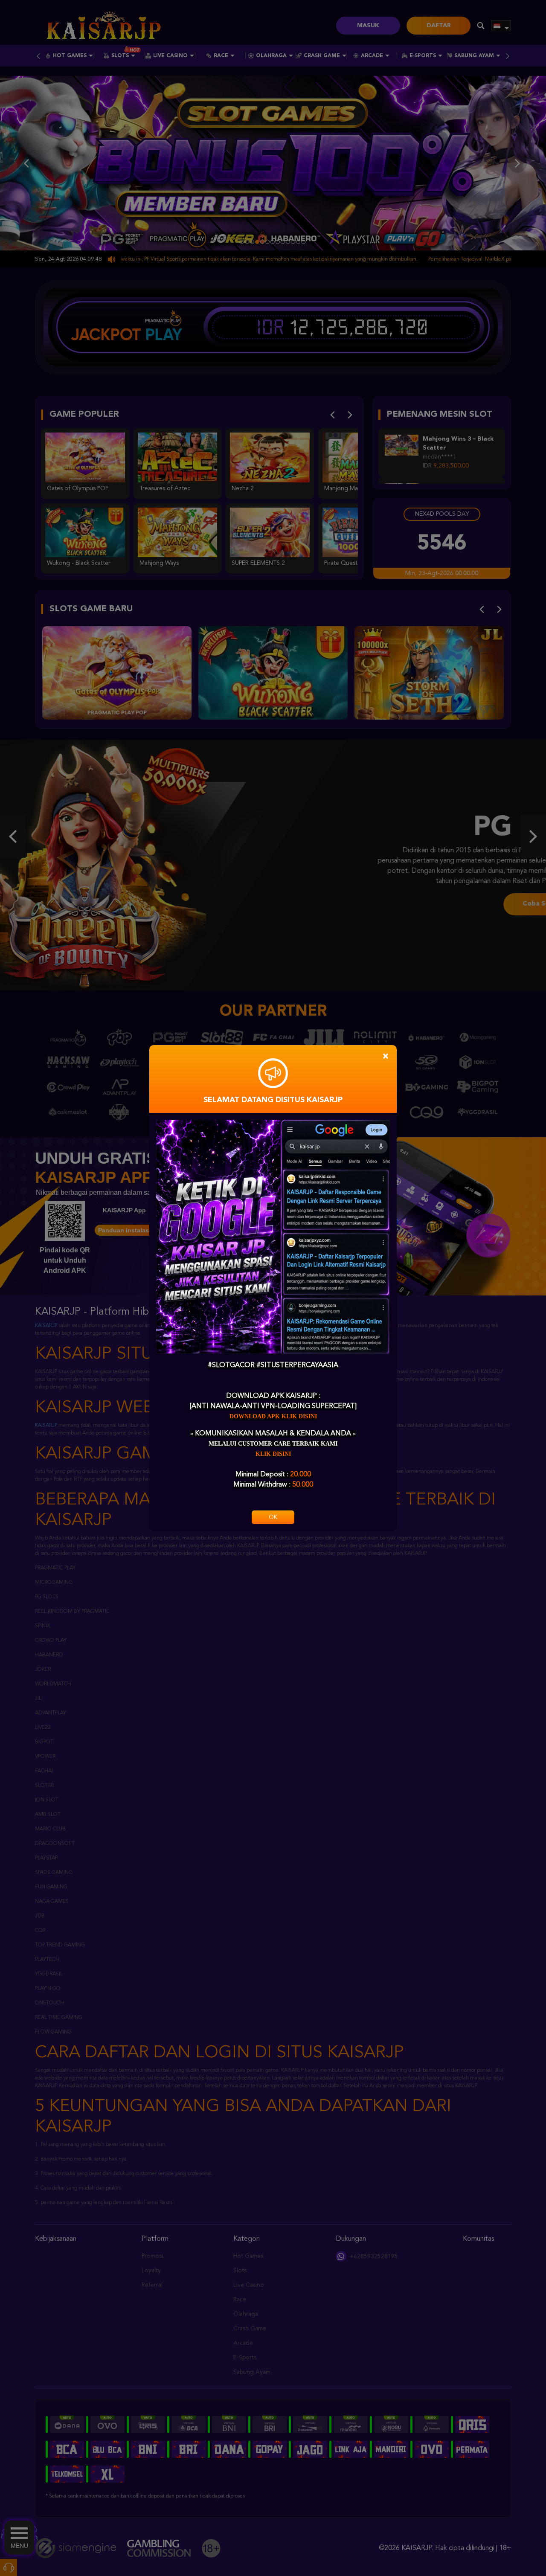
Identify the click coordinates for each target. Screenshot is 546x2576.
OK (273, 1517)
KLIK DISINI (273, 1454)
